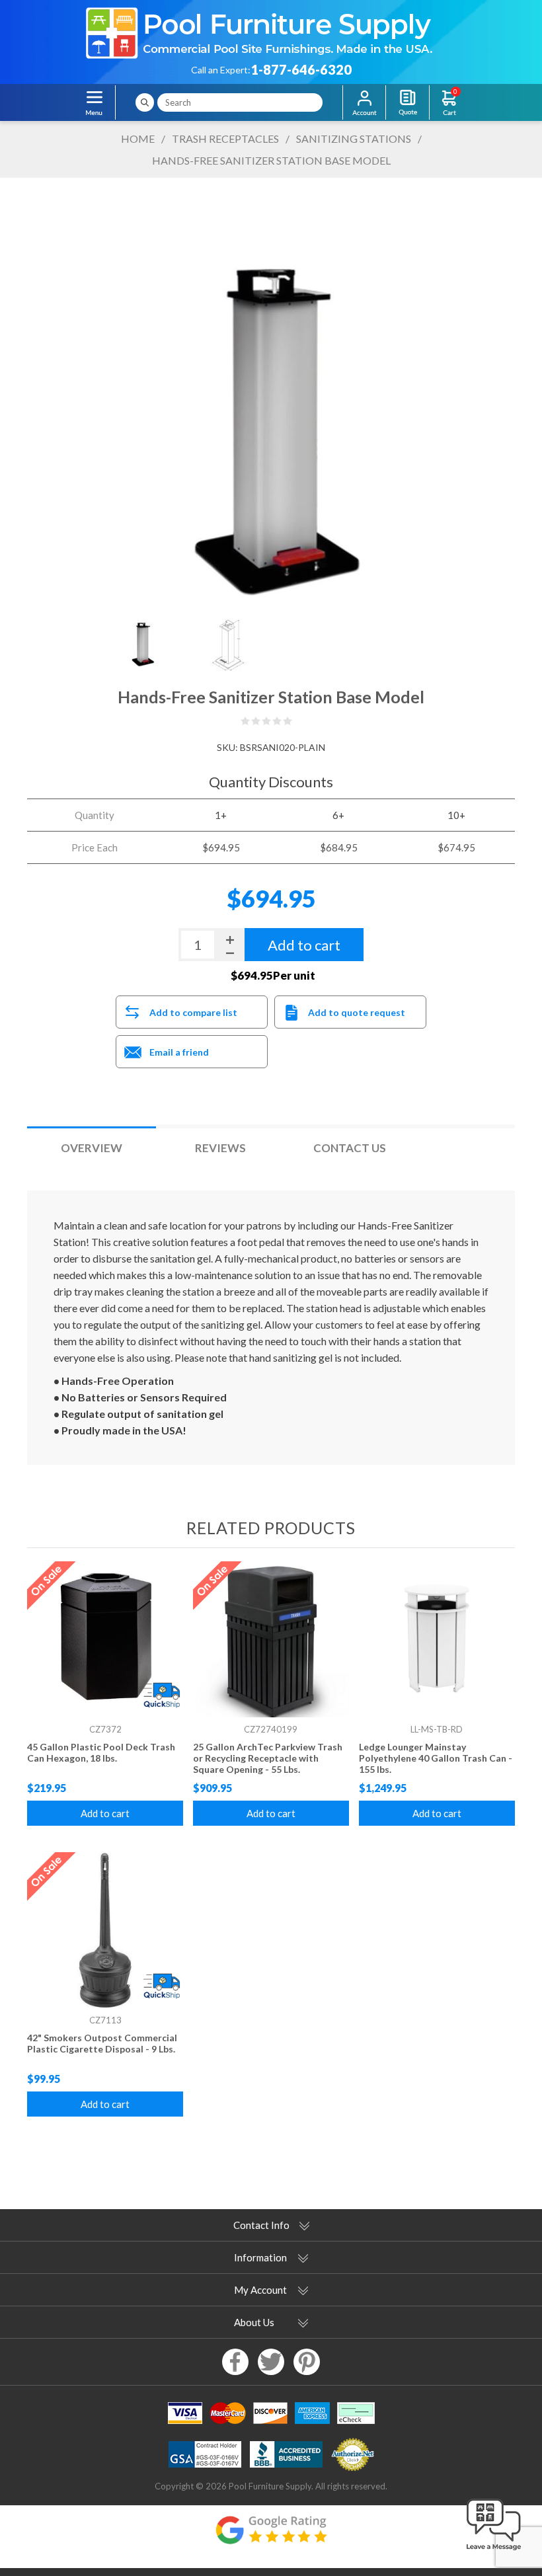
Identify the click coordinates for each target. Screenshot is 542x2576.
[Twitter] (271, 2362)
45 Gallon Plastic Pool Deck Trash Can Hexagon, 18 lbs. (101, 1752)
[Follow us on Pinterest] (307, 2362)
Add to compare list (193, 1012)
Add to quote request (357, 1012)
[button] (494, 2551)
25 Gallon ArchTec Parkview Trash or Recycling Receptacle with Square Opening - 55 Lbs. (268, 1758)
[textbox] (240, 102)
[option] (142, 641)
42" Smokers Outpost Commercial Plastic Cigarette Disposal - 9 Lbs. (102, 2043)
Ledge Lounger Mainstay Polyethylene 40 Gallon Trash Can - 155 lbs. (436, 1758)
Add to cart (105, 1813)
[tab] (92, 1148)
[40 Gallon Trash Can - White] (437, 1639)
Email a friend (179, 1052)
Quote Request (407, 102)
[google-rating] (271, 2537)
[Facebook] (235, 2362)
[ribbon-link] (105, 1639)
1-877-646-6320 (301, 69)
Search (145, 102)
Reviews (220, 1148)
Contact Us (350, 1148)
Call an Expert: (221, 70)
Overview (92, 1148)
